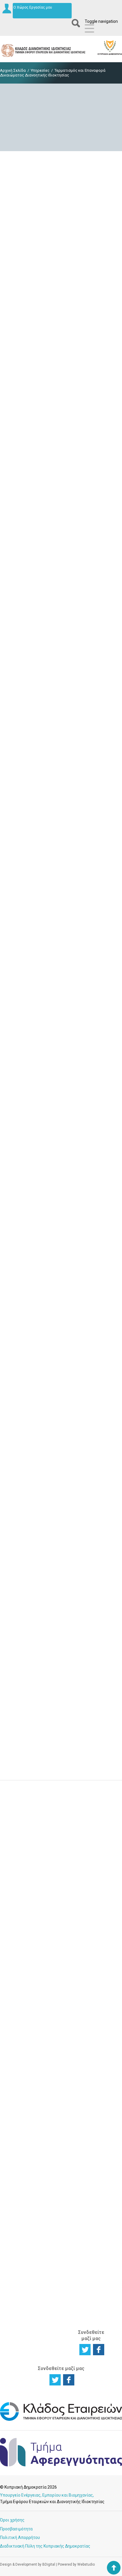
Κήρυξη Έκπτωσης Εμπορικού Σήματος (61, 1170)
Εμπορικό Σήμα (53, 2032)
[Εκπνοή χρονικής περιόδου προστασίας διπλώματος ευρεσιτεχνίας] (61, 268)
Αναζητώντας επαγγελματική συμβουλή (22, 2217)
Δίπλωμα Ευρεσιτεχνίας (58, 2020)
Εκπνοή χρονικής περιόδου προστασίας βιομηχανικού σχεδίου (61, 1608)
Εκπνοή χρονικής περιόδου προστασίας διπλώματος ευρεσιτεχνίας (61, 290)
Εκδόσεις (89, 2082)
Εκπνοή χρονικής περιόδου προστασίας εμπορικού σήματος (61, 878)
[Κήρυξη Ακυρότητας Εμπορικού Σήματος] (61, 1299)
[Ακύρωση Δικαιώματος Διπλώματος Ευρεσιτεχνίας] (61, 569)
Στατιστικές (92, 2068)
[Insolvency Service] (61, 2465)
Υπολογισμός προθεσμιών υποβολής (93, 2146)
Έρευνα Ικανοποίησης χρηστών (61, 1887)
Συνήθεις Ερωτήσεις (91, 2132)
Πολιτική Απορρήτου (20, 2537)
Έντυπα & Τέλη (89, 2033)
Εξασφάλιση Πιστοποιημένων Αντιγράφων (60, 2172)
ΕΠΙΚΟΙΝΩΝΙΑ (92, 2185)
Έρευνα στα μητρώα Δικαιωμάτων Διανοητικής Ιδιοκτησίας (21, 2196)
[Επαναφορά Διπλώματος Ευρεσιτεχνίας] (61, 715)
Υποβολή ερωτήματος (61, 1807)
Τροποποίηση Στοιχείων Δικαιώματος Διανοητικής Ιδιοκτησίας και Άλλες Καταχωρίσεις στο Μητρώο (58, 2144)
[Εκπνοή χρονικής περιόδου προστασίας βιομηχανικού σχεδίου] (61, 1590)
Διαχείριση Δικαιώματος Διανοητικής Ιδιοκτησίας (20, 2039)
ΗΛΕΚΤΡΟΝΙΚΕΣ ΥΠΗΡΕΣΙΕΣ (95, 1963)
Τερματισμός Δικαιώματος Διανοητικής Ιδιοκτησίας (20, 2060)
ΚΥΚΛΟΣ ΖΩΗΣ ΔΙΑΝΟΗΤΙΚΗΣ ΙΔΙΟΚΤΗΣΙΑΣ (21, 1970)
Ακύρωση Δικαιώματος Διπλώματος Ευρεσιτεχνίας (61, 586)
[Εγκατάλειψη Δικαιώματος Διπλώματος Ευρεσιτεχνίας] (61, 423)
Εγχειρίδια (90, 2089)
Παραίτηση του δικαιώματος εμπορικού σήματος (61, 1024)
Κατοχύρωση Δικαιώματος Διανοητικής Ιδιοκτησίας (20, 2017)
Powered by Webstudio (76, 2564)
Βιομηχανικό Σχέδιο (56, 2044)
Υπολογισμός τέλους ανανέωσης (93, 2163)
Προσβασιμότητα (16, 2529)
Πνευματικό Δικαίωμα (55, 2056)
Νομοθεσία (91, 2054)
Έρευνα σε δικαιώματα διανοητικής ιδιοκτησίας (19, 1996)
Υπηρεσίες (40, 70)
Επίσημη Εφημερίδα (91, 2044)
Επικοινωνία (92, 2194)
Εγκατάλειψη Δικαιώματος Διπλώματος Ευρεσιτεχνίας (61, 440)
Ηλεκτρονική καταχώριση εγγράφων (93, 1993)
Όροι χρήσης (12, 2520)
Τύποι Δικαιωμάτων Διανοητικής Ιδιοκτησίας (21, 2137)
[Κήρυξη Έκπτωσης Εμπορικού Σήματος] (61, 1152)
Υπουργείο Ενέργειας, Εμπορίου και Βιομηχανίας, (47, 2495)
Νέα (84, 2061)
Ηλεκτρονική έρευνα (93, 1978)
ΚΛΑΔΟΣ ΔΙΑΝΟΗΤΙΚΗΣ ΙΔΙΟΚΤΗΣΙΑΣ (94, 2274)
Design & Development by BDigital (28, 2564)
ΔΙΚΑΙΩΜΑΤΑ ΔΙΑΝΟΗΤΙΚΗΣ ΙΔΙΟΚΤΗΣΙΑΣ (57, 1967)
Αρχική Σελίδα (13, 70)
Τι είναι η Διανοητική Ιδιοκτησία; (18, 2118)
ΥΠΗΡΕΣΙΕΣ (53, 2075)
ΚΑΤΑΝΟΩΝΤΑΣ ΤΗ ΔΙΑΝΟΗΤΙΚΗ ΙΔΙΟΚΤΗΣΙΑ (22, 2094)
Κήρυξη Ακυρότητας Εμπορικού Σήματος (61, 1316)
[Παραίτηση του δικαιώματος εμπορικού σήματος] (61, 1007)
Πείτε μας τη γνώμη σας (61, 1926)
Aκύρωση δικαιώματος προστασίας (61, 1754)
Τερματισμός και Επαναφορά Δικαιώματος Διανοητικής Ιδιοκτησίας (57, 2196)
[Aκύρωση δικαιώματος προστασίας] (61, 1736)
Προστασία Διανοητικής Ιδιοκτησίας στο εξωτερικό (19, 2239)
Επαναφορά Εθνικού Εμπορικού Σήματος (61, 1462)
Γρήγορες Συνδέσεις (90, 2099)
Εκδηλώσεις (92, 2075)
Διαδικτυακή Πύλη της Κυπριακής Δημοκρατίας (45, 2546)
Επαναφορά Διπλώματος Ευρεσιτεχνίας (61, 732)
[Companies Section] (61, 2420)
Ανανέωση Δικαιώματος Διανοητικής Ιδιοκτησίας (57, 2113)
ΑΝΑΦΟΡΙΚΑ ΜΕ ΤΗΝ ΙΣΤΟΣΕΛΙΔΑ (91, 2307)
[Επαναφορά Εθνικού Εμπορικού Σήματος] (61, 1445)
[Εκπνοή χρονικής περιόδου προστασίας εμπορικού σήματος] (61, 861)
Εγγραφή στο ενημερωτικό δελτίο (61, 1847)
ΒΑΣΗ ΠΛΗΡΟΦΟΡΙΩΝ (95, 2018)
